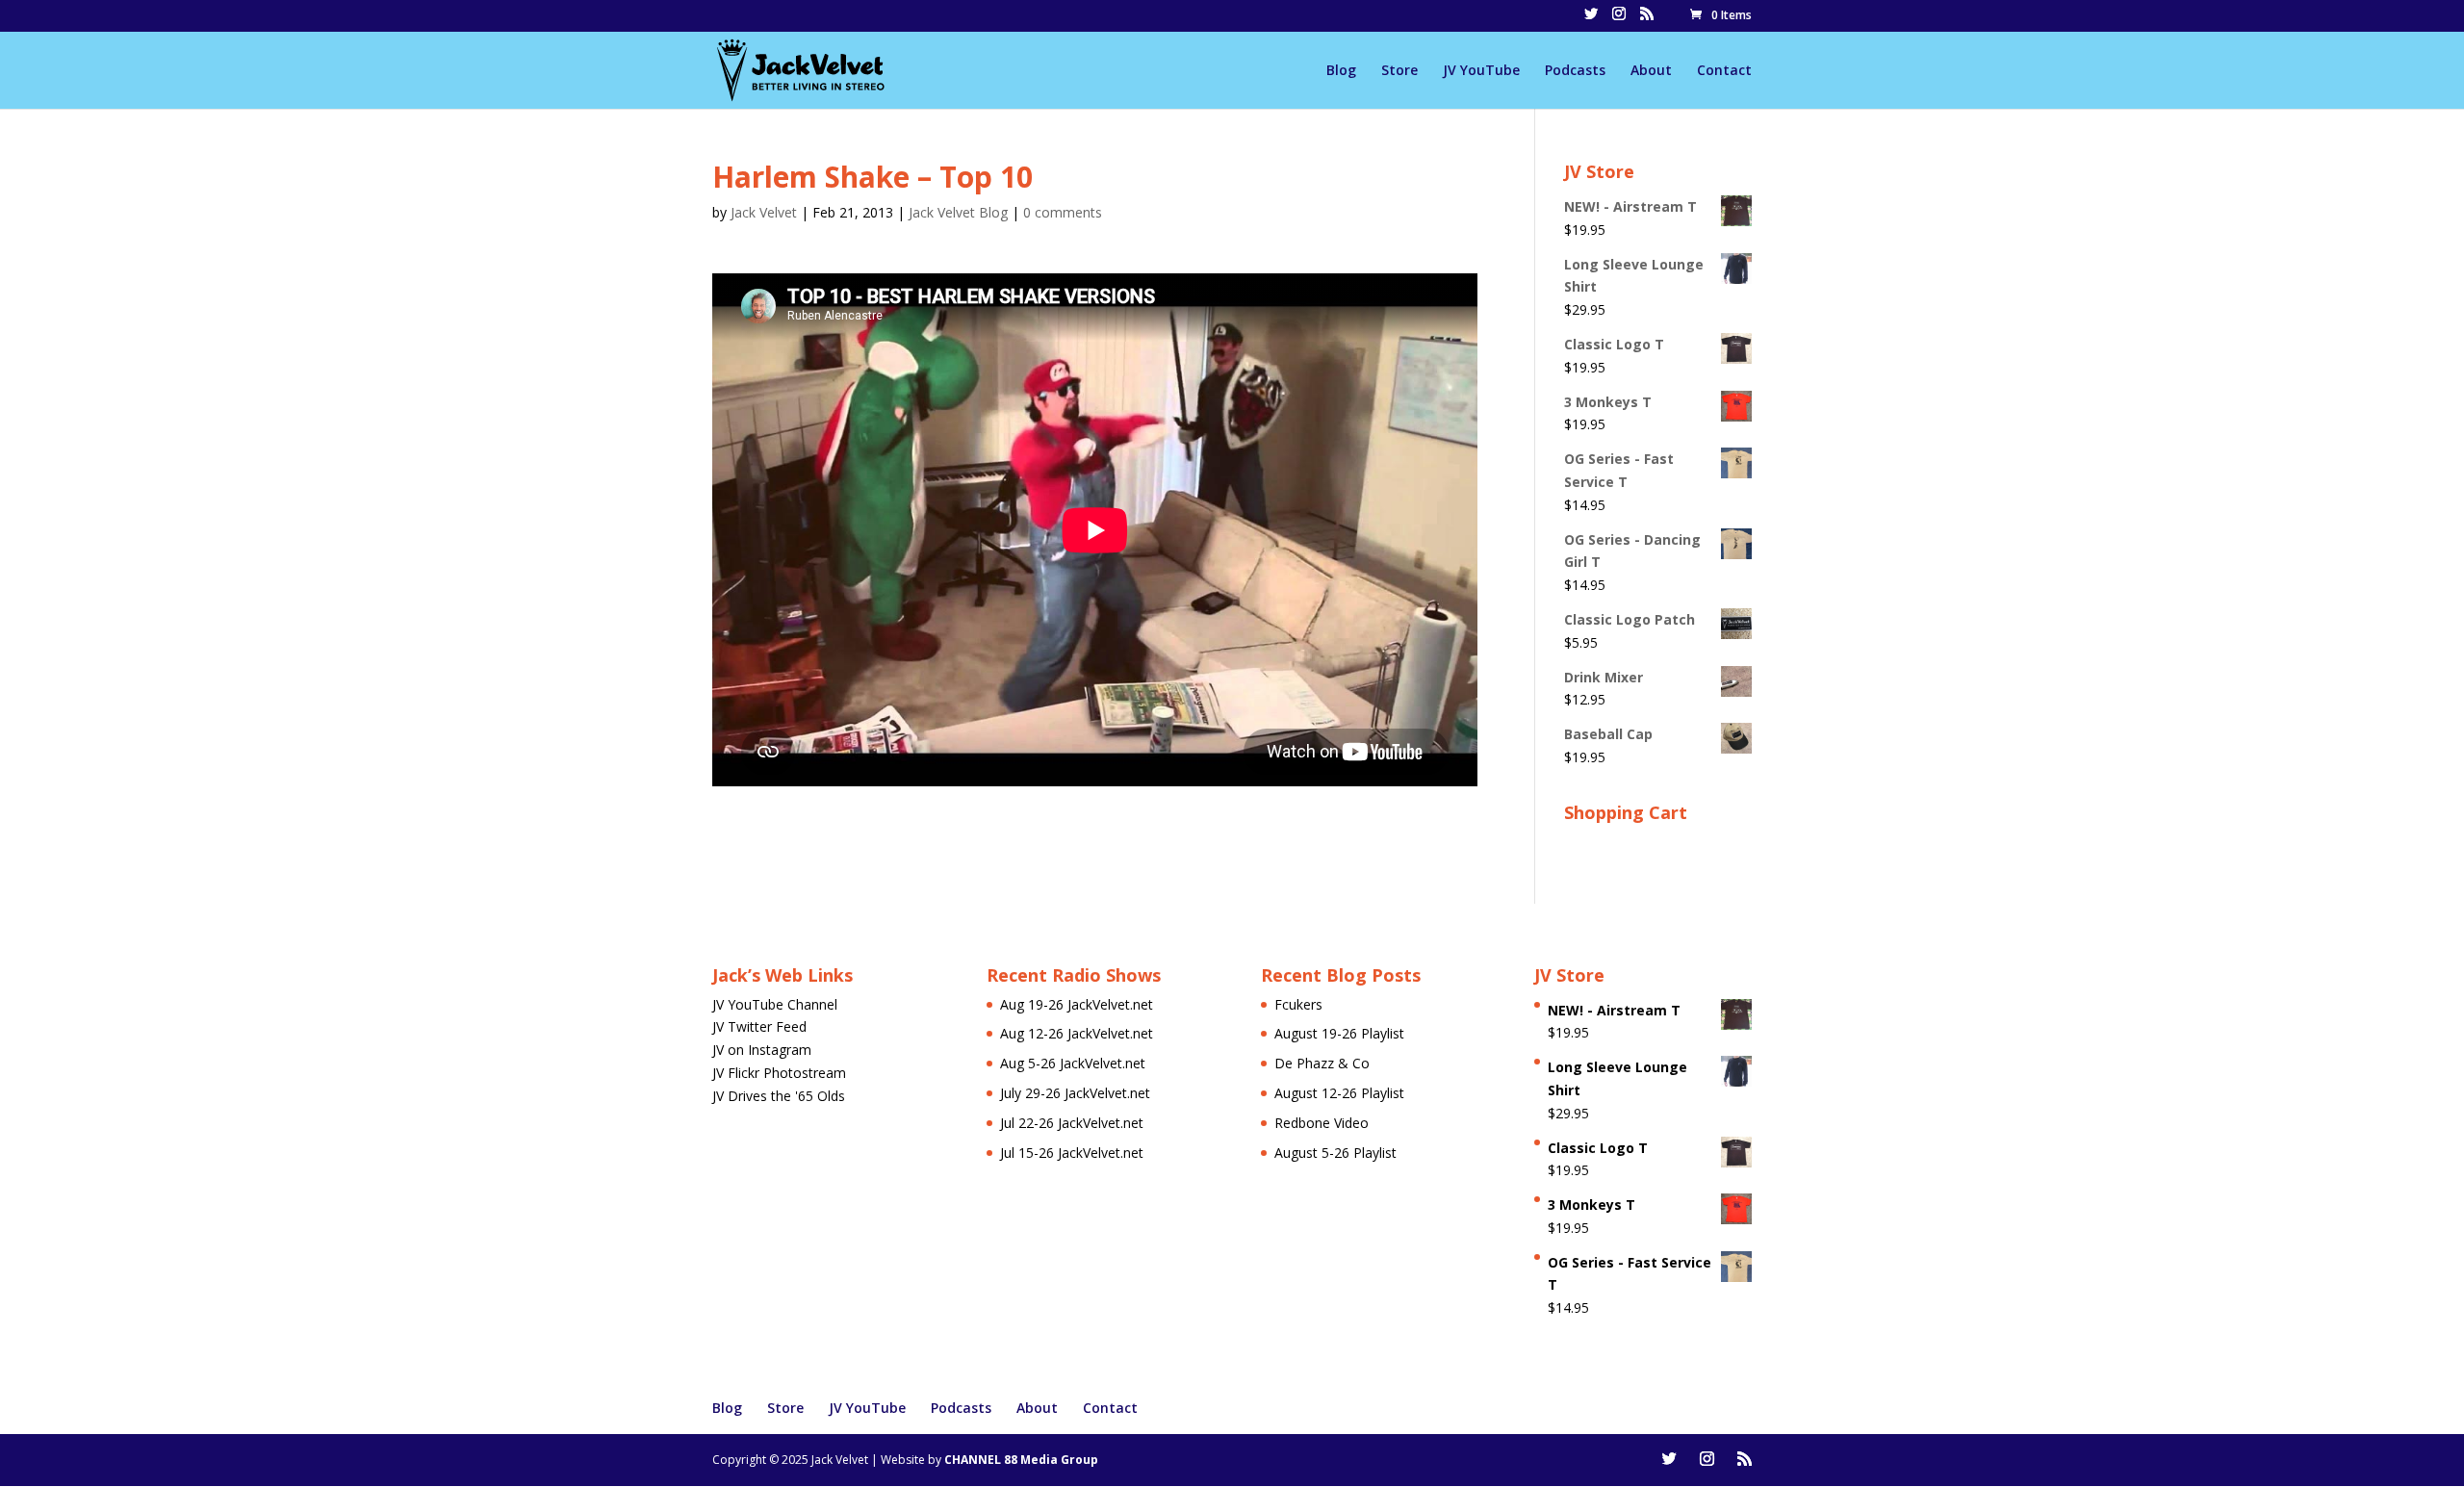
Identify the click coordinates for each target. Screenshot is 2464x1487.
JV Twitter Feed (759, 1026)
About (1651, 71)
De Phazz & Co (1322, 1063)
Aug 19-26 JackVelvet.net (1077, 1004)
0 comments (1063, 212)
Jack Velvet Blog (958, 212)
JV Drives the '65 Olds (779, 1096)
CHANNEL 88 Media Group (1021, 1460)
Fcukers (1298, 1004)
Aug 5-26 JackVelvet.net (1073, 1063)
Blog (1341, 71)
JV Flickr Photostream (779, 1073)
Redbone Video (1322, 1123)
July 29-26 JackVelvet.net (1075, 1093)
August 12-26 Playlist (1339, 1093)
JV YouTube (1481, 71)
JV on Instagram (762, 1050)
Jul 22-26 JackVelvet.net (1072, 1123)
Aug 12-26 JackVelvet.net (1077, 1033)
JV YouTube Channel (775, 1004)
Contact (1724, 71)
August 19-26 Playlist (1339, 1033)
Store (1399, 71)
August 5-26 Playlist (1335, 1153)
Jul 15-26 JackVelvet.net (1072, 1153)
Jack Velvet (764, 212)
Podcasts (1575, 71)
